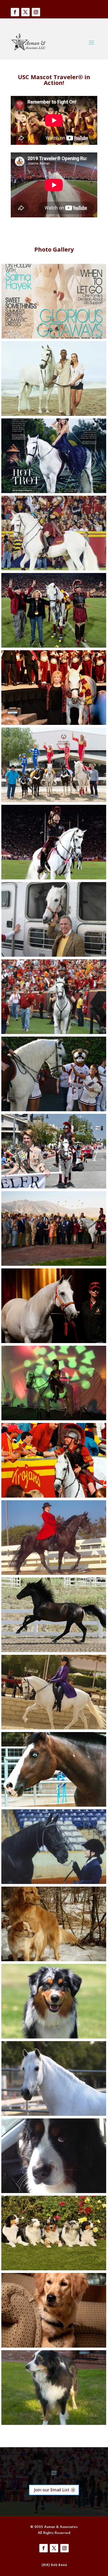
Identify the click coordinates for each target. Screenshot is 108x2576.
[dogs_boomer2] (54, 2423)
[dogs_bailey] (54, 2192)
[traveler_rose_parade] (54, 1187)
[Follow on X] (25, 12)
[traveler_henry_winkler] (54, 955)
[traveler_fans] (54, 1496)
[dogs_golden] (54, 2346)
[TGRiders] (54, 801)
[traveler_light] (54, 1419)
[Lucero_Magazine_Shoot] (54, 492)
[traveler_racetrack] (54, 1264)
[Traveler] (54, 569)
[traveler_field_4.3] (54, 646)
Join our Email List (52, 2490)
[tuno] (54, 2114)
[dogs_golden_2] (54, 1960)
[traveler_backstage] (54, 1342)
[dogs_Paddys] (54, 2269)
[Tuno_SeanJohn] (54, 414)
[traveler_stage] (54, 723)
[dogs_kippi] (54, 2037)
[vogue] (54, 337)
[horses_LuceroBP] (54, 1728)
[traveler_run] (54, 1033)
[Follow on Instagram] (36, 12)
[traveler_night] (54, 878)
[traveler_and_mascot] (54, 1110)
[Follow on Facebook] (15, 12)
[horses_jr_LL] (54, 1651)
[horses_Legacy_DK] (54, 1573)
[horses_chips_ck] (54, 1883)
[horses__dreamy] (54, 1805)
